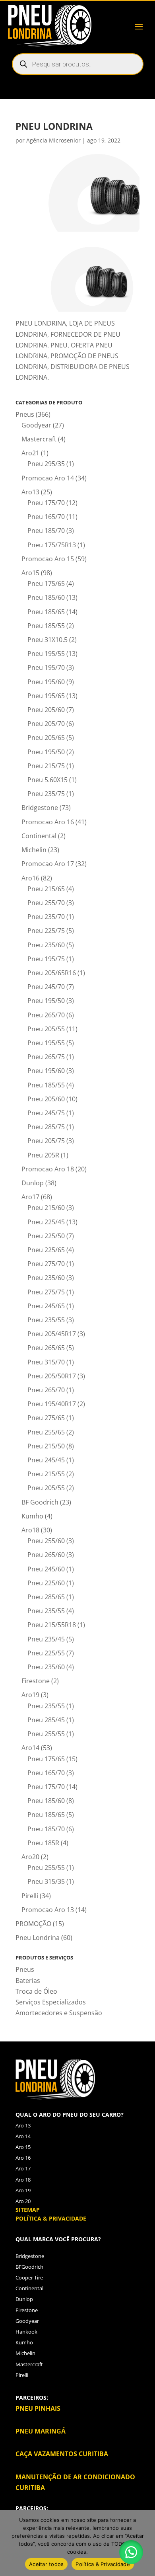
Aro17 (30, 1197)
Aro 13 (23, 2125)
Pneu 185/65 (46, 612)
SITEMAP (28, 2210)
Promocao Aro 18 (48, 1169)
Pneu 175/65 (46, 584)
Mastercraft (39, 439)
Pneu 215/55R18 (52, 1625)
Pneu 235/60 (46, 945)
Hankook (26, 2332)
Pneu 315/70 (46, 1362)
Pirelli (30, 1896)
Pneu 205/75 (46, 1141)
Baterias (28, 1981)
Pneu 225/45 (46, 1222)
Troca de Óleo (36, 1991)
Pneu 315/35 (46, 1881)
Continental (39, 836)
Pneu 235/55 (46, 1320)
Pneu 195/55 (46, 654)
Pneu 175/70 (46, 503)
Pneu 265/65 (46, 1348)
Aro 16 (23, 2158)
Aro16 (30, 878)
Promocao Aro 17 (48, 864)
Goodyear (36, 425)
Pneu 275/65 (46, 1418)
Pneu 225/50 (46, 1236)
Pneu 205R (43, 1155)
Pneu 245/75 (46, 1113)
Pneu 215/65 (46, 889)
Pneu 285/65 (46, 1597)
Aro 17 (23, 2168)
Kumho (32, 1516)
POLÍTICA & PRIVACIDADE (51, 2218)
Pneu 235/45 (46, 1639)
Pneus (25, 414)
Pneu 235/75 (46, 794)
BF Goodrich (40, 1502)
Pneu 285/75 (46, 1127)
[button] (131, 2552)
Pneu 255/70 (46, 903)
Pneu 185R (43, 1843)
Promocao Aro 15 (48, 559)
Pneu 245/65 (46, 1306)
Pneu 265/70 (46, 1015)
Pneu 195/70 (46, 667)
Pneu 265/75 (46, 1057)
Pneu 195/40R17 (52, 1404)
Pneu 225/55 (46, 1653)
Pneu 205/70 (46, 724)
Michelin (34, 850)
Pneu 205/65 (46, 738)
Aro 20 (23, 2201)
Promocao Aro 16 (48, 822)
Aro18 (30, 1530)
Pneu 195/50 (46, 752)
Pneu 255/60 (46, 1541)
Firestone (36, 1681)
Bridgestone (40, 808)
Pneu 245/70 (46, 987)
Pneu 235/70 (46, 917)
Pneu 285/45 (46, 1720)
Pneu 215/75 (46, 766)
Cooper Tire (29, 2277)
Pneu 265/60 (46, 1555)
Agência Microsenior (53, 140)
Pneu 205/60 (46, 710)
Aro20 (30, 1857)
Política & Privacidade (103, 2564)
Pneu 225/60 (46, 1583)
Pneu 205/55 (46, 1029)
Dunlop (33, 1183)
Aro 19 (23, 2190)
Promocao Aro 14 (48, 478)
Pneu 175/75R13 (52, 545)
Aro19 (30, 1695)
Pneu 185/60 (46, 597)
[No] (145, 2543)
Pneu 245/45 (46, 1460)
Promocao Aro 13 (48, 1910)
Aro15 (30, 573)
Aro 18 (23, 2180)
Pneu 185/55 (46, 626)
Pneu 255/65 (46, 1432)
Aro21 (30, 453)
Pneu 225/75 (46, 931)
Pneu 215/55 (46, 1474)
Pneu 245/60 (46, 1569)
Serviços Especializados (51, 2002)
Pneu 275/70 (46, 1264)
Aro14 (30, 1748)
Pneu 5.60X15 (47, 780)
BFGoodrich (29, 2267)
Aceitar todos (46, 2564)
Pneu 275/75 (46, 1292)
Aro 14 (23, 2136)
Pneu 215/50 (46, 1446)
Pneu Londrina (38, 1938)
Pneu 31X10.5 (47, 640)
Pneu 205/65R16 (52, 973)
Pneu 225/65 (46, 1250)
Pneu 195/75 (46, 959)
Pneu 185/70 (46, 531)
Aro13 (30, 492)
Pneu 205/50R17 (52, 1376)
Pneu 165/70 (46, 517)
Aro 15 (23, 2147)
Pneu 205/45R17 (52, 1334)
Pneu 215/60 (46, 1208)
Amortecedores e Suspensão (59, 2013)
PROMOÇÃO (33, 1924)
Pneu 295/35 (46, 464)
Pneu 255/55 (46, 1734)
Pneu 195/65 (46, 696)
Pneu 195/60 (46, 682)
